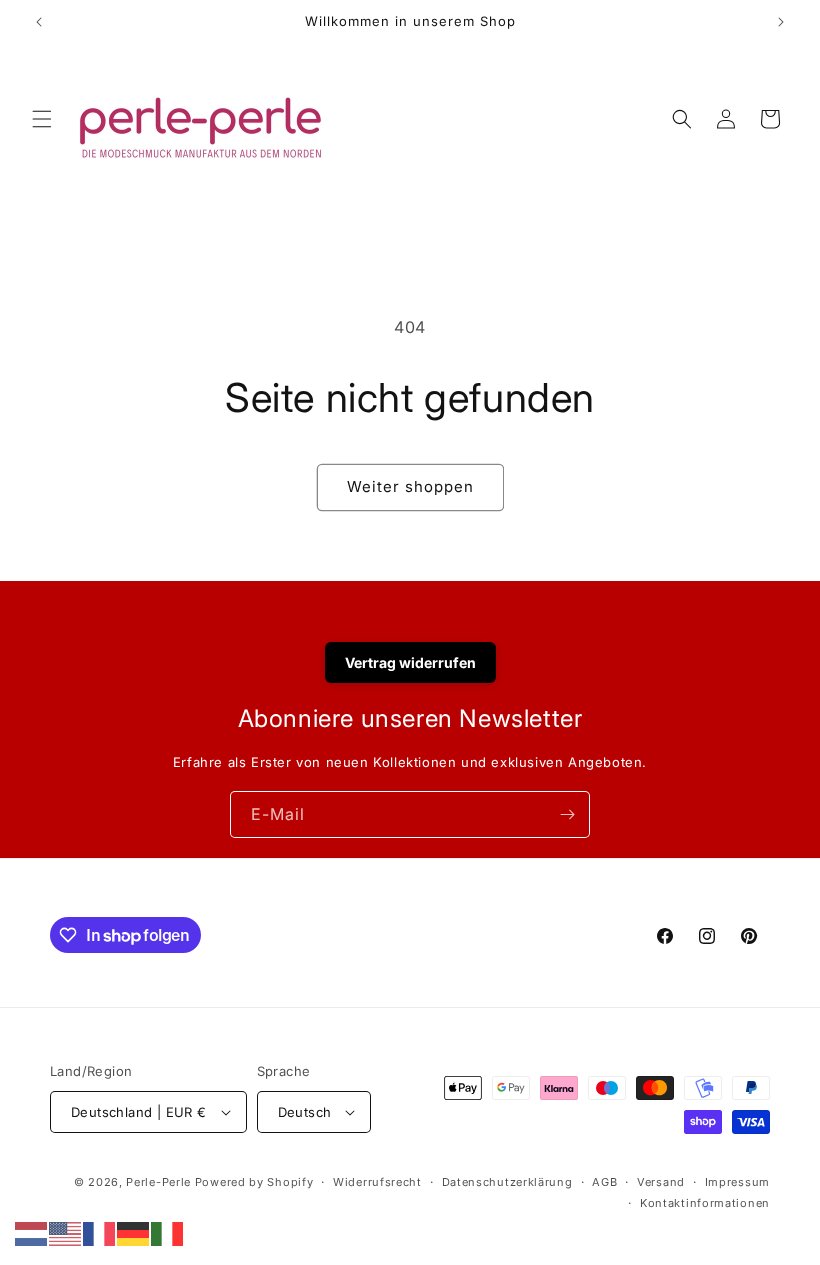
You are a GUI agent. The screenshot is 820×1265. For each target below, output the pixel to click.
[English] (66, 1232)
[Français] (100, 1232)
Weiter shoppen (410, 486)
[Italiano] (168, 1232)
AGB (604, 1182)
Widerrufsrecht (377, 1182)
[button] (42, 119)
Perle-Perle (158, 1182)
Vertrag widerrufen (410, 662)
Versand (661, 1182)
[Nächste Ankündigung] (781, 22)
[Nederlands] (32, 1232)
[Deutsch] (134, 1232)
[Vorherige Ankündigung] (39, 22)
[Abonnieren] (567, 814)
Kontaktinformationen (705, 1203)
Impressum (737, 1182)
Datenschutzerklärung (507, 1182)
